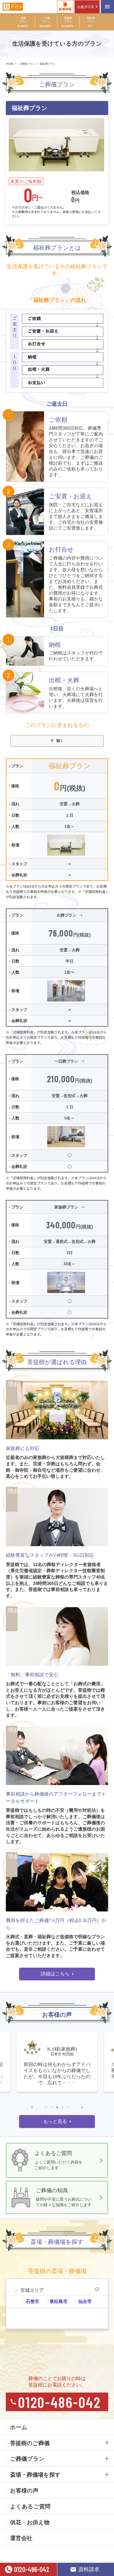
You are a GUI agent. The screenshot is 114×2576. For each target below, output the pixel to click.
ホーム (19, 2427)
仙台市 (85, 2302)
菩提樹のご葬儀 (30, 2443)
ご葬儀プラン (27, 64)
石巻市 (32, 2302)
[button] (32, 2107)
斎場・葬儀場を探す (35, 2475)
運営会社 (21, 2538)
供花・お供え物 (30, 2522)
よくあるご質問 (30, 2506)
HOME (10, 64)
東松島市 (59, 2302)
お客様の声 (24, 2491)
